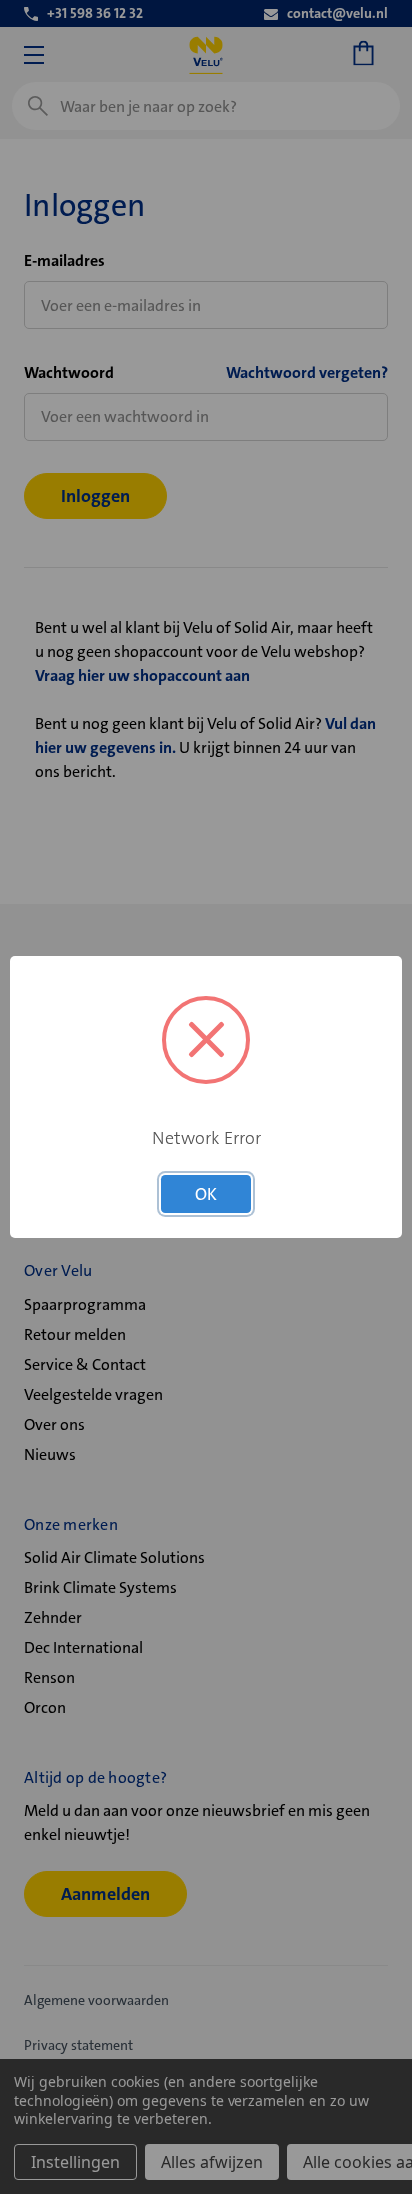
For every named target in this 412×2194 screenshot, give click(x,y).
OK (206, 1194)
